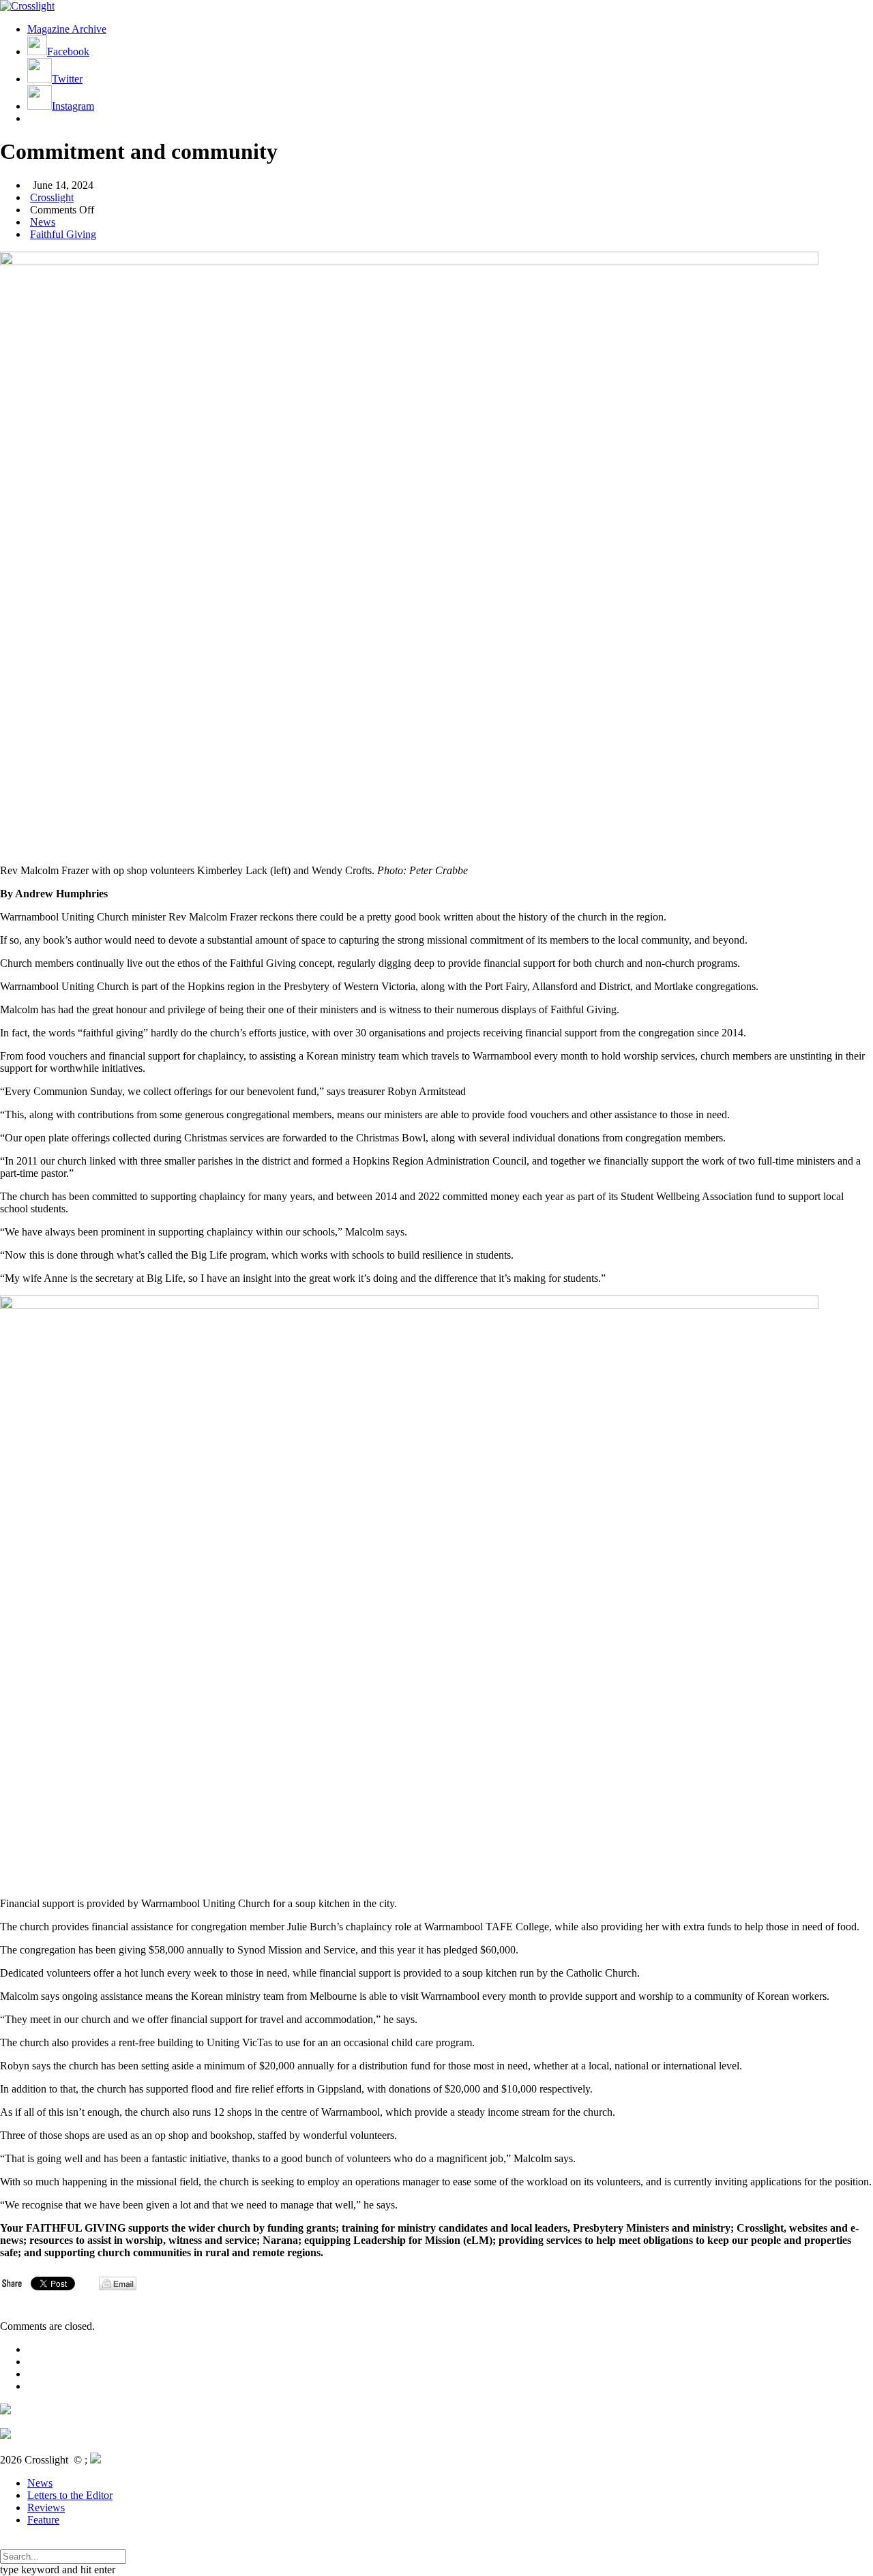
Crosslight (52, 197)
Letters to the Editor (70, 2495)
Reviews (46, 2507)
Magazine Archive (67, 29)
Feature (43, 2520)
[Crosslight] (27, 6)
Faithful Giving (63, 234)
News (43, 222)
